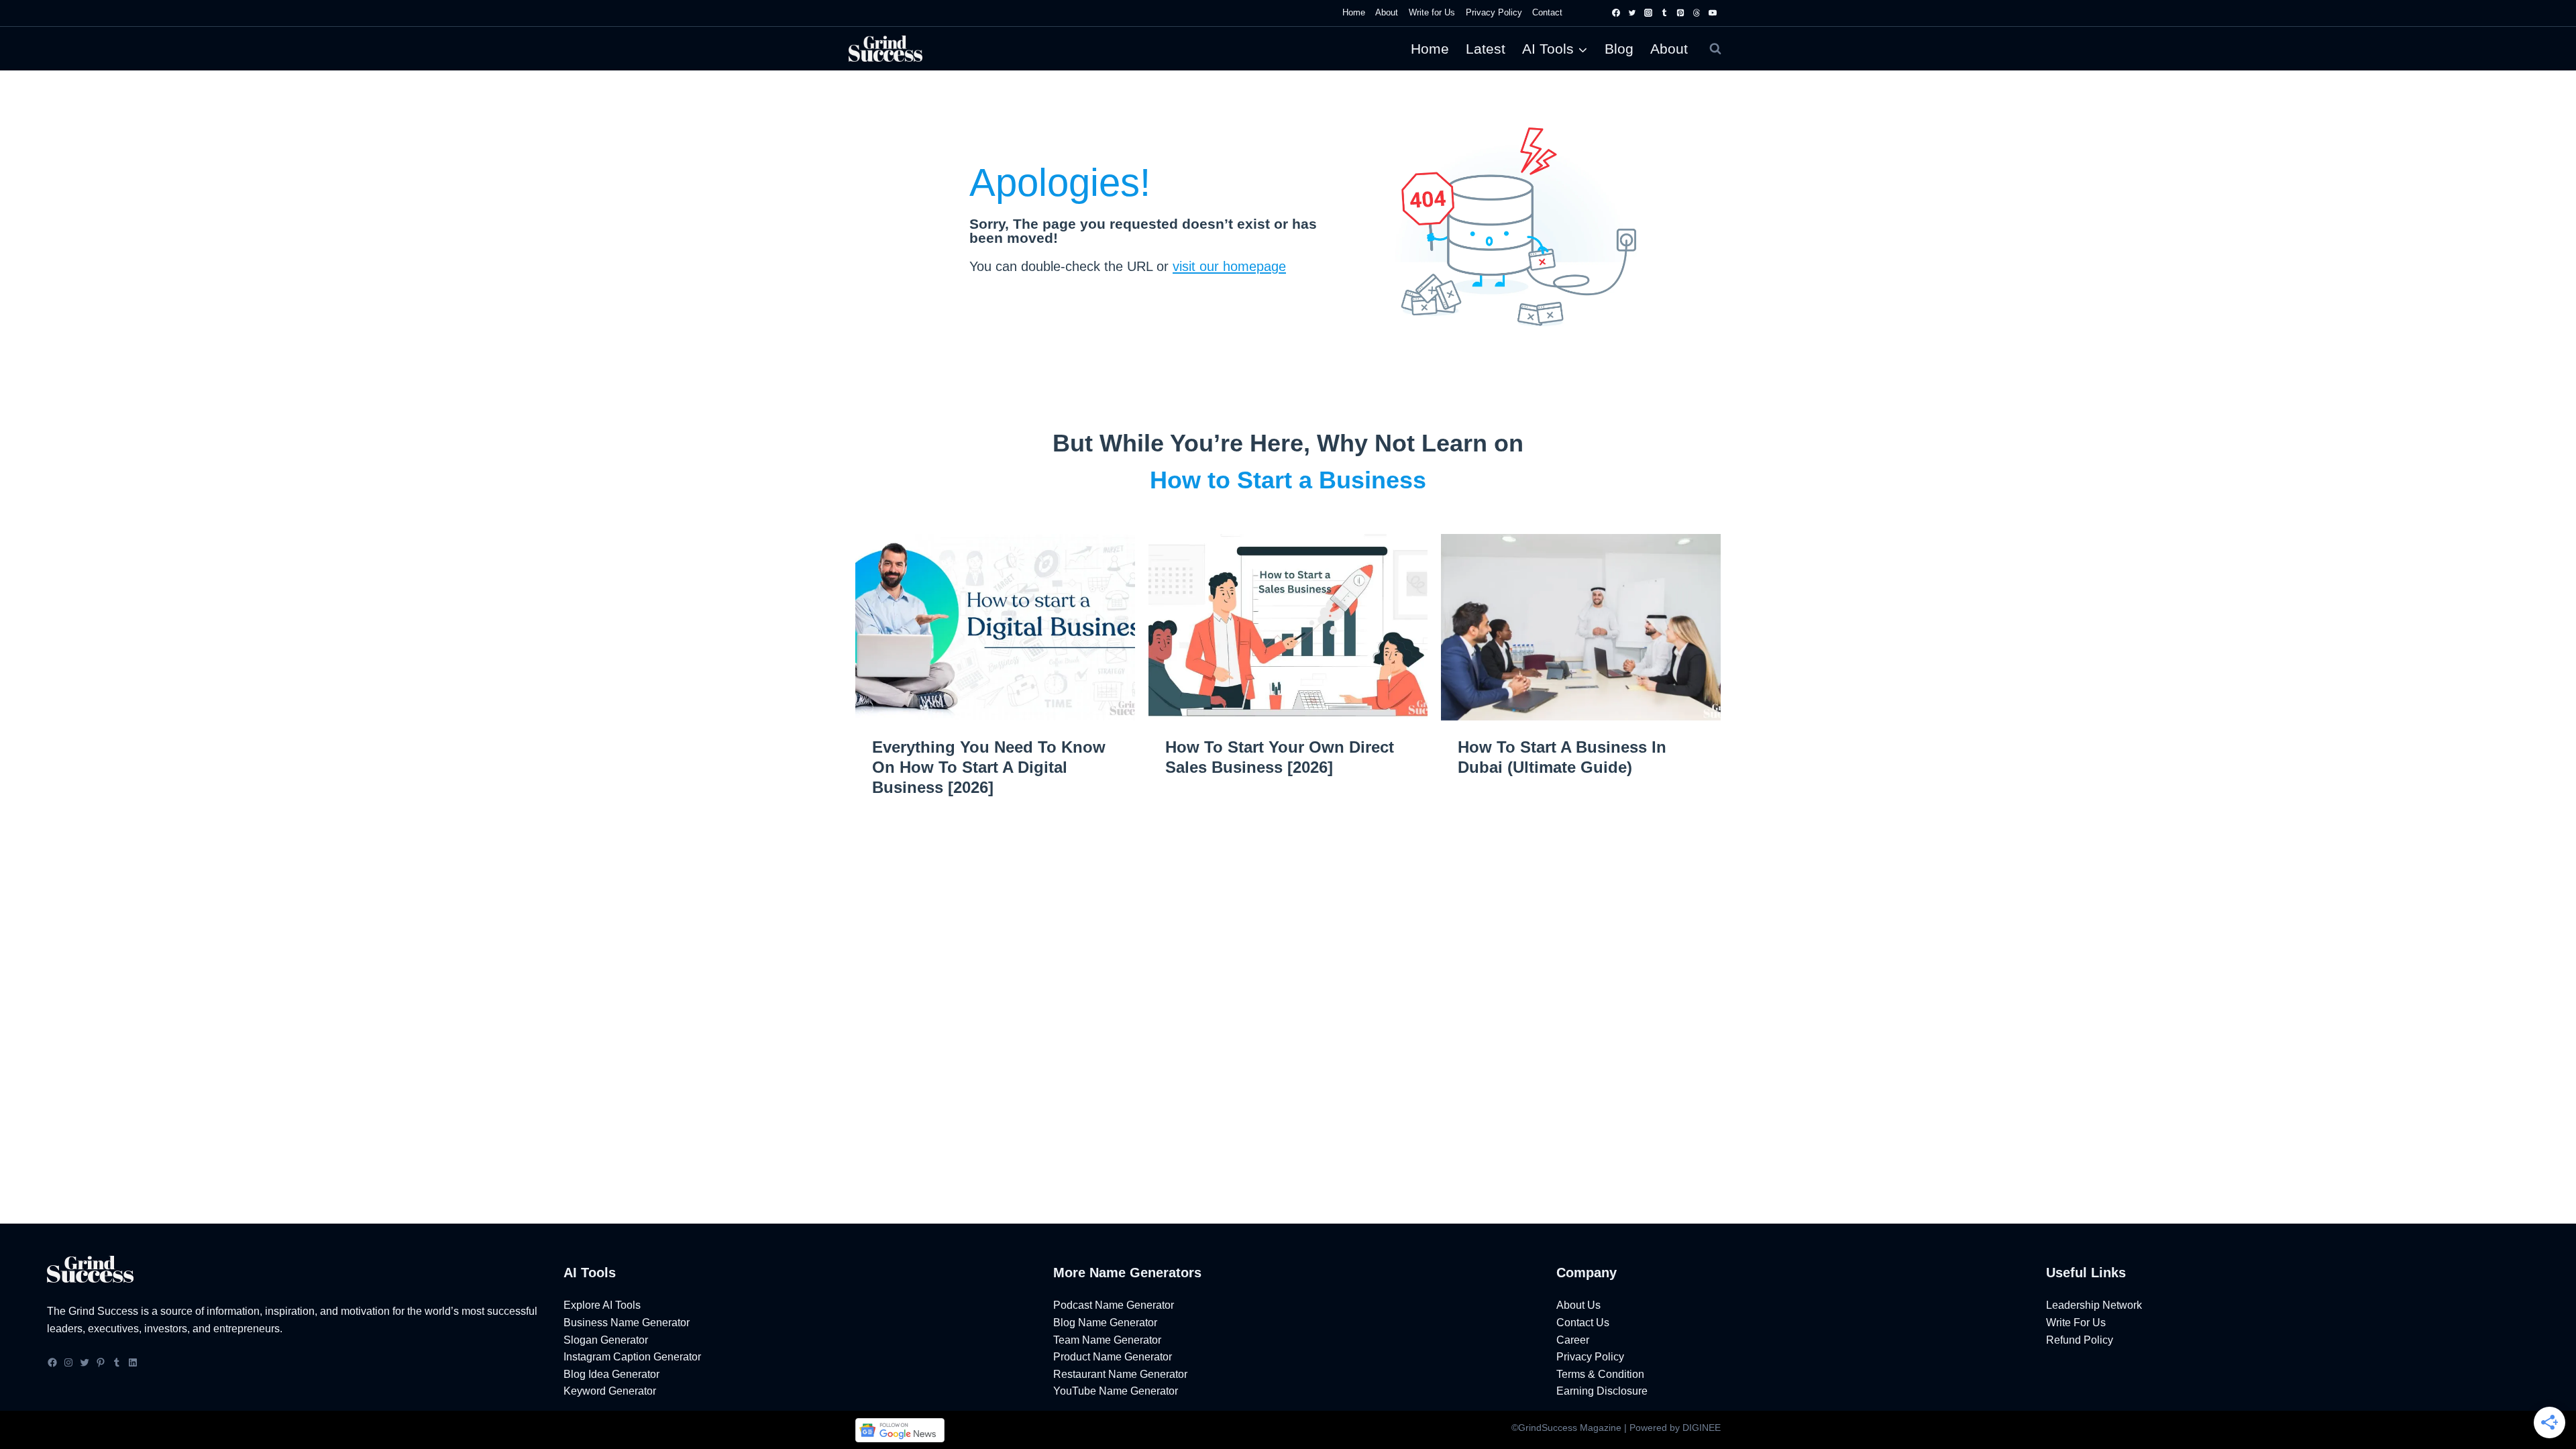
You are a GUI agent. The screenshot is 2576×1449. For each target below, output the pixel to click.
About (1669, 49)
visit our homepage (1229, 266)
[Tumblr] (1664, 13)
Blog (1619, 49)
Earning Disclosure (1602, 1391)
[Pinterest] (1680, 13)
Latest (1486, 49)
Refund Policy (2080, 1340)
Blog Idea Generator (611, 1374)
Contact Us (1583, 1323)
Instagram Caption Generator (632, 1357)
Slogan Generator (606, 1340)
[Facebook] (1616, 13)
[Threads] (1697, 13)
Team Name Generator (1107, 1340)
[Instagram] (1648, 13)
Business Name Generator (627, 1323)
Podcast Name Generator (1114, 1305)
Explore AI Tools (602, 1305)
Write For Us (2076, 1323)
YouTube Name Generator (1116, 1391)
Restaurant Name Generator (1120, 1374)
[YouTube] (1713, 13)
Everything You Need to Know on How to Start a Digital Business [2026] (989, 767)
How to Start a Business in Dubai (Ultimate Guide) (1562, 757)
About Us (1578, 1305)
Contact (1547, 12)
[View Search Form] (1715, 49)
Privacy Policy (1494, 12)
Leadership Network (2094, 1305)
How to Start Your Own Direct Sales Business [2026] (1280, 757)
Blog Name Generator (1105, 1323)
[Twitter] (1632, 13)
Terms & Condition (1600, 1374)
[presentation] (995, 627)
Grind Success (103, 1311)
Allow (1389, 75)
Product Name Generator (1113, 1357)
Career (1573, 1340)
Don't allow (1324, 75)
